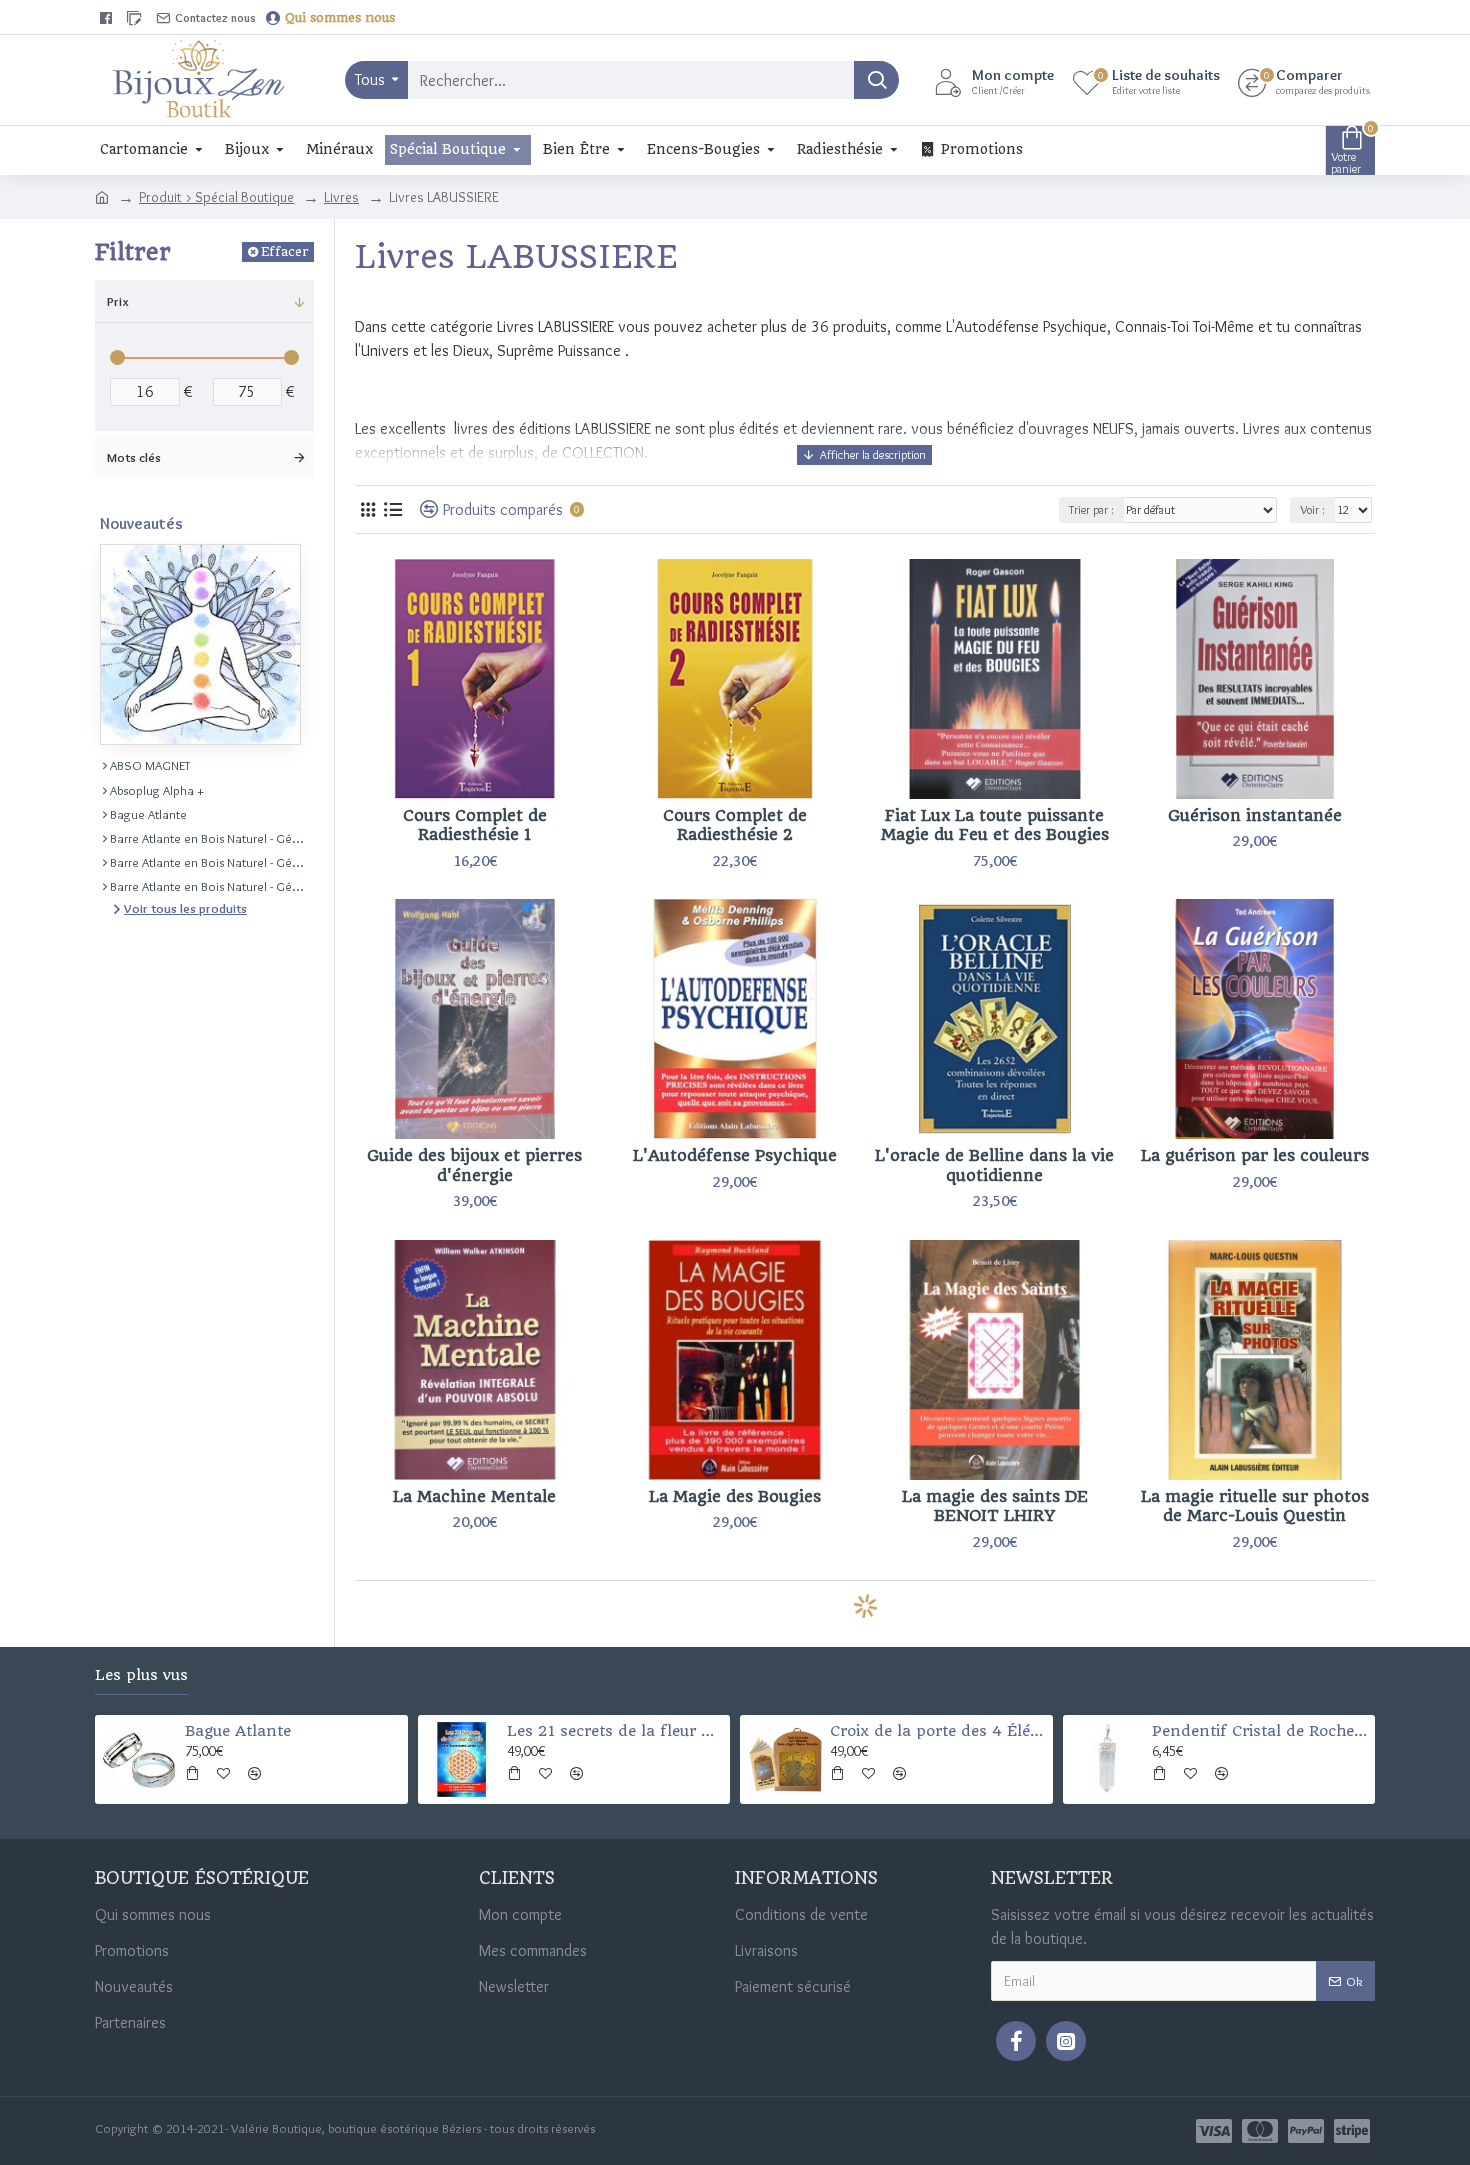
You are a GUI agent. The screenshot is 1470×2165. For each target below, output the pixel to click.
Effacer (284, 251)
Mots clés (134, 457)
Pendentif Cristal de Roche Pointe (1260, 1731)
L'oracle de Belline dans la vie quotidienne (994, 1165)
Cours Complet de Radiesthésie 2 (735, 825)
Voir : (1312, 509)
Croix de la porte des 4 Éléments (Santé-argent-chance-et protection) (938, 1731)
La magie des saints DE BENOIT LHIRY (995, 1506)
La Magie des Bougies (735, 1496)
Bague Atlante (238, 1731)
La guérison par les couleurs (1255, 1155)
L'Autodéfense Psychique (735, 1155)
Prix (118, 301)
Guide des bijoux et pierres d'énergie (474, 1165)
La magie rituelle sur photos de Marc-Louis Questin (1255, 1506)
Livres (341, 197)
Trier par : (1091, 509)
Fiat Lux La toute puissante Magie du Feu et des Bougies (995, 825)
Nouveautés (141, 523)
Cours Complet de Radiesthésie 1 (475, 825)
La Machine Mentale (474, 1496)
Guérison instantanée (1255, 815)
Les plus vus (141, 1675)
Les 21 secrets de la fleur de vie (615, 1731)
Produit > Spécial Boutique (216, 197)
